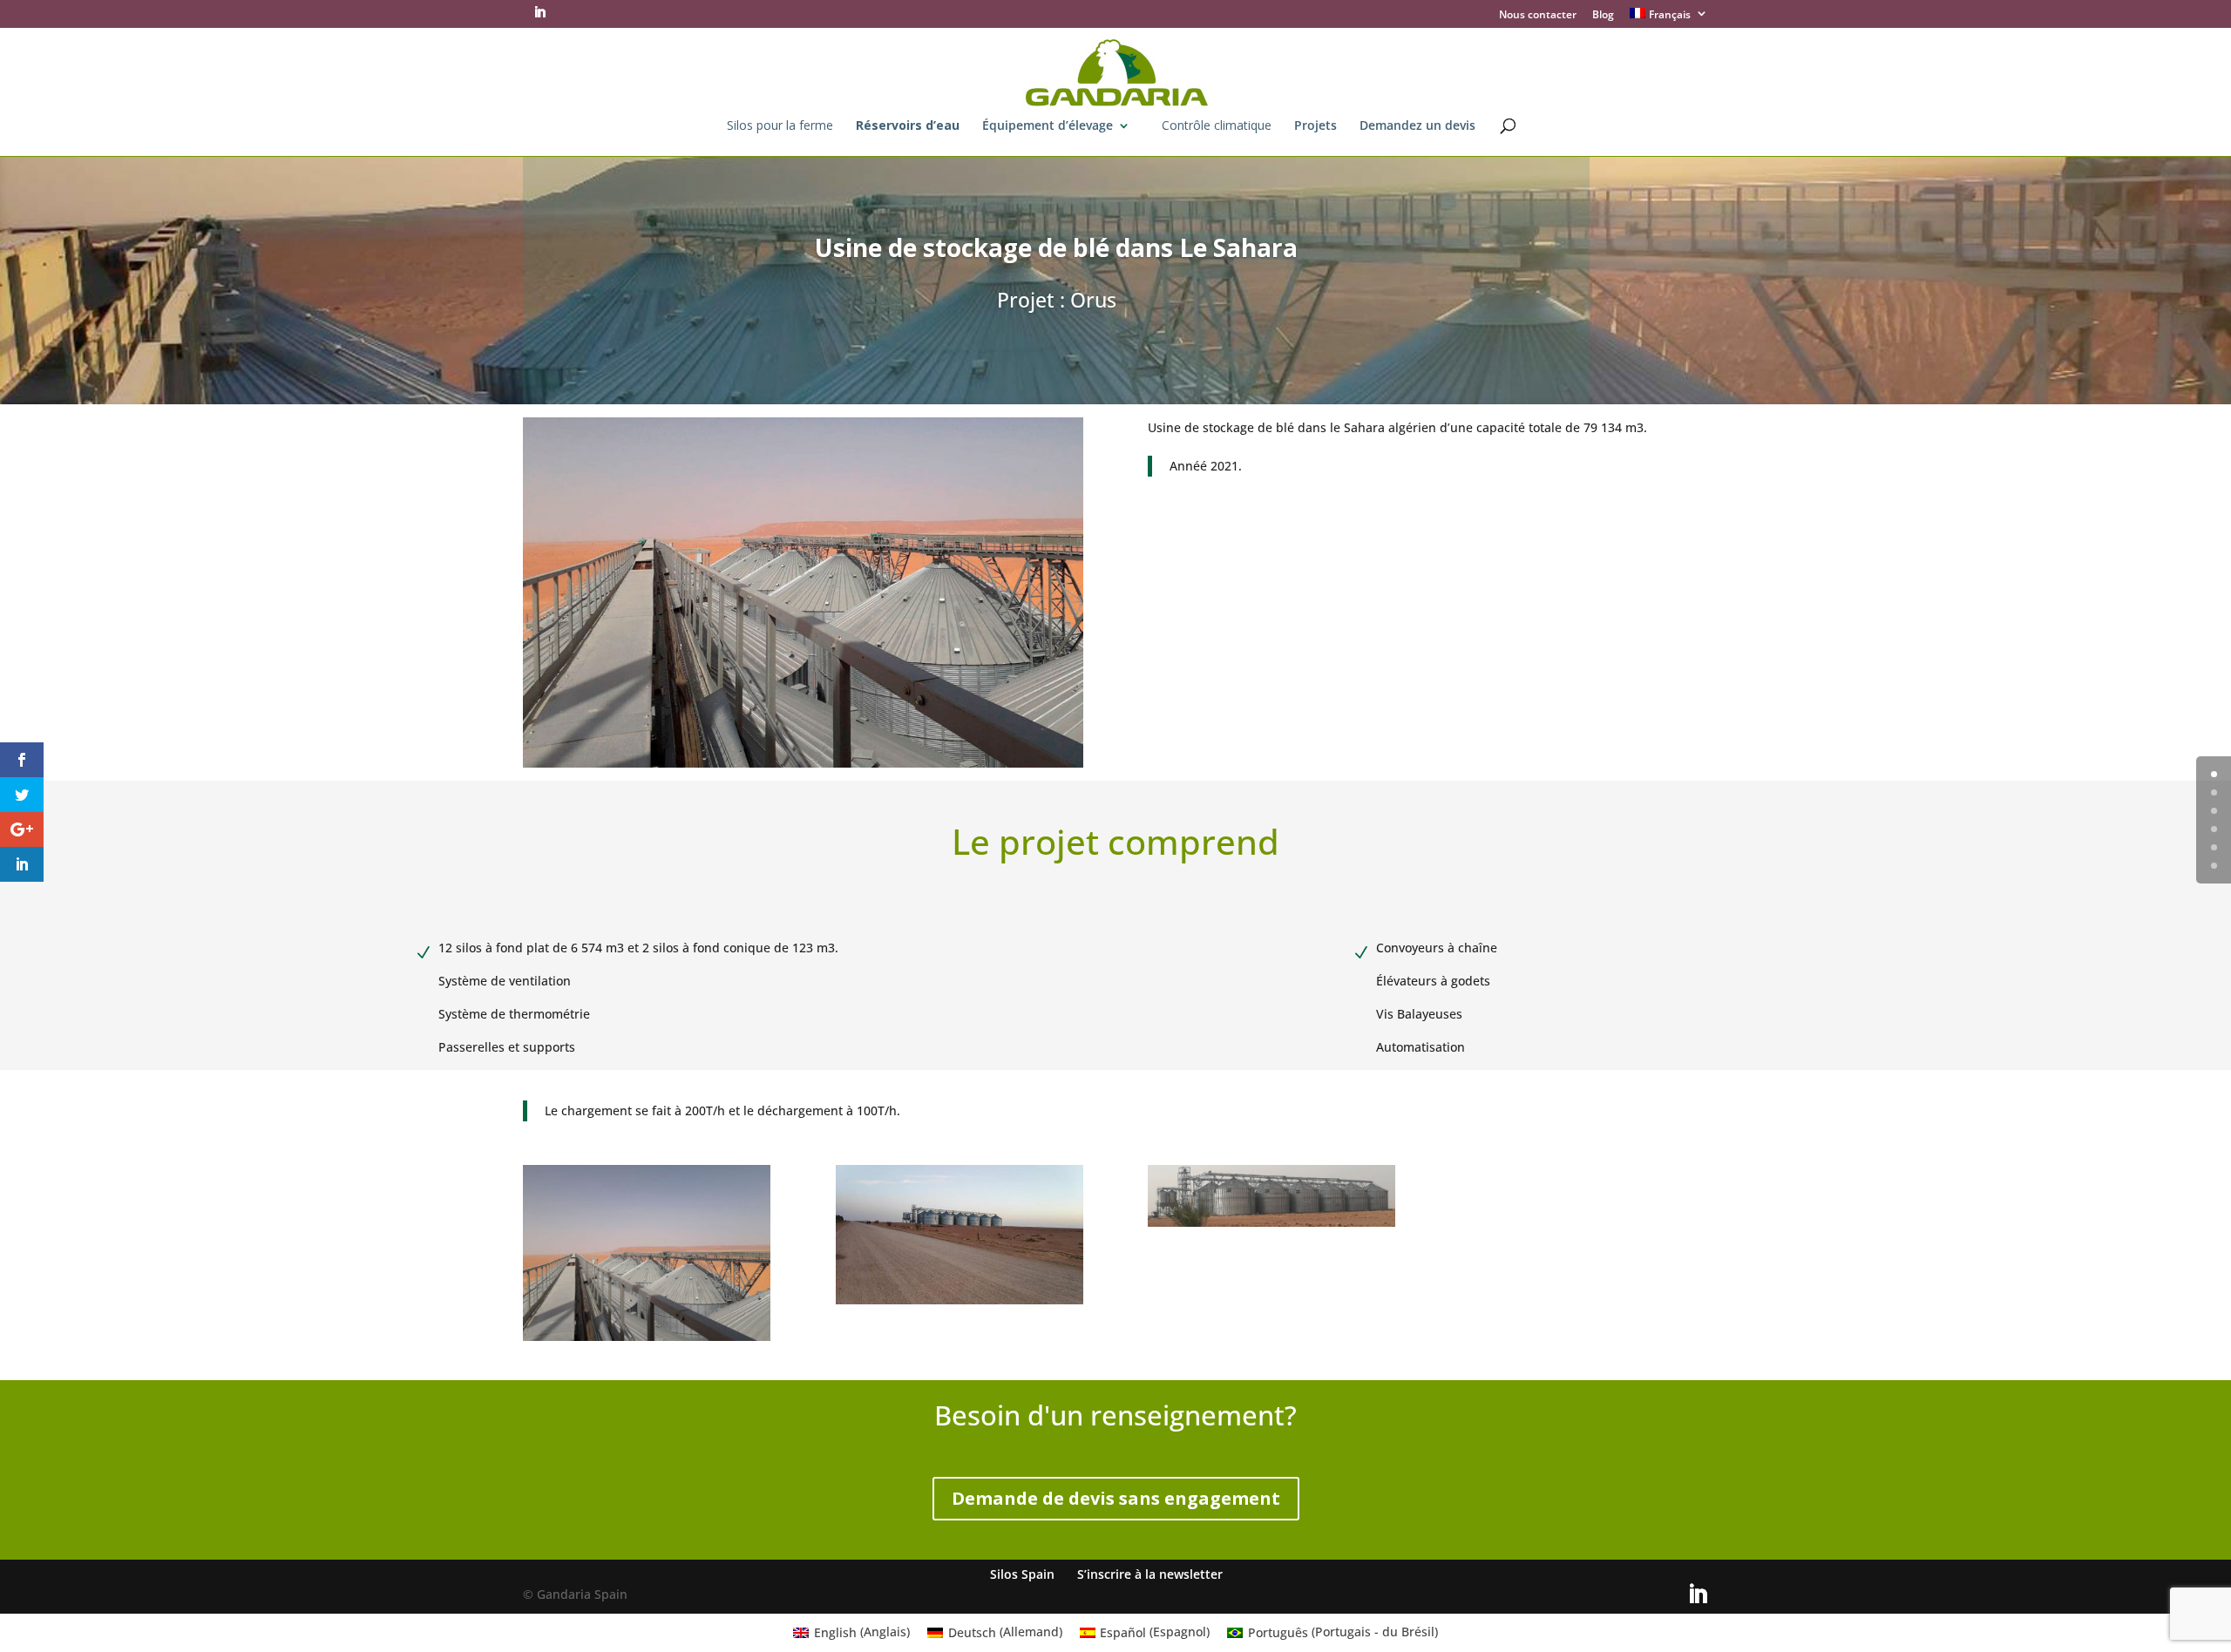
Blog (1603, 16)
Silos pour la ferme (780, 126)
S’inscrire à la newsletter (1150, 1574)
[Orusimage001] (960, 1304)
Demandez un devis (1417, 126)
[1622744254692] (1271, 1226)
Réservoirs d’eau (908, 126)
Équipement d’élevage (1048, 126)
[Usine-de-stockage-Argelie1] (647, 1341)
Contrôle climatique (1217, 126)
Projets (1316, 126)
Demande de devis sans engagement (1116, 1498)
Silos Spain (1022, 1574)
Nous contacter (1538, 16)
